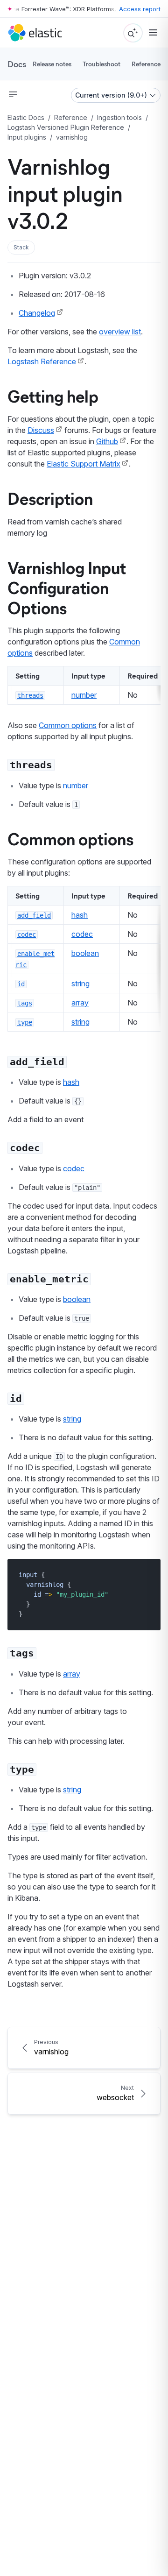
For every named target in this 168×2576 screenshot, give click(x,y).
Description (50, 498)
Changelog (37, 313)
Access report (140, 9)
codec (82, 934)
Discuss (41, 430)
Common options (68, 725)
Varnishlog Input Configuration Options (67, 587)
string (80, 984)
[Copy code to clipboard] (147, 1575)
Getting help (53, 396)
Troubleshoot (101, 64)
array (80, 1003)
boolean (85, 953)
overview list (120, 332)
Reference (146, 64)
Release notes (52, 64)
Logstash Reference (42, 361)
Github (107, 441)
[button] (21, 248)
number (84, 695)
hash (80, 915)
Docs (17, 64)
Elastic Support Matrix (84, 464)
